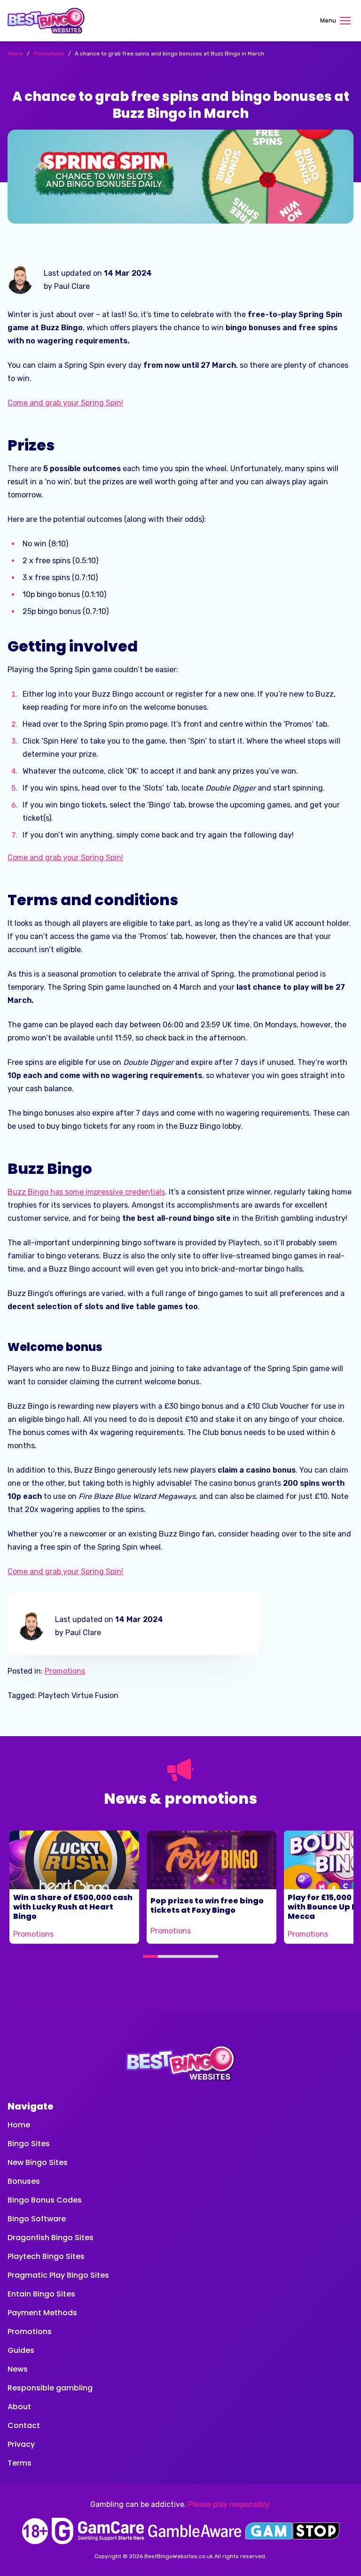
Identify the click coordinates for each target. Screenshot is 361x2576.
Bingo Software (37, 2219)
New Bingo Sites (38, 2162)
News (18, 2369)
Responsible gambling (50, 2388)
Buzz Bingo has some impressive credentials (86, 1192)
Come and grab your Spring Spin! (65, 403)
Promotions (65, 1671)
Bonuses (24, 2181)
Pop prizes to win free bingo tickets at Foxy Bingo (207, 1905)
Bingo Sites (29, 2144)
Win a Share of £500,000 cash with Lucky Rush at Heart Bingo (73, 1907)
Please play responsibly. (229, 2504)
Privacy (21, 2444)
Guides (21, 2350)
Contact (24, 2425)
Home (19, 2125)
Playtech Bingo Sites (46, 2256)
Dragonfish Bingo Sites (51, 2238)
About (19, 2407)
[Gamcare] (98, 2531)
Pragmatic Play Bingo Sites (58, 2275)
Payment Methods (42, 2313)
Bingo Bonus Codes (45, 2200)
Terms (20, 2463)
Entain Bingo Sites (41, 2294)
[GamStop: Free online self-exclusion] (292, 2531)
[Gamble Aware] (195, 2531)
